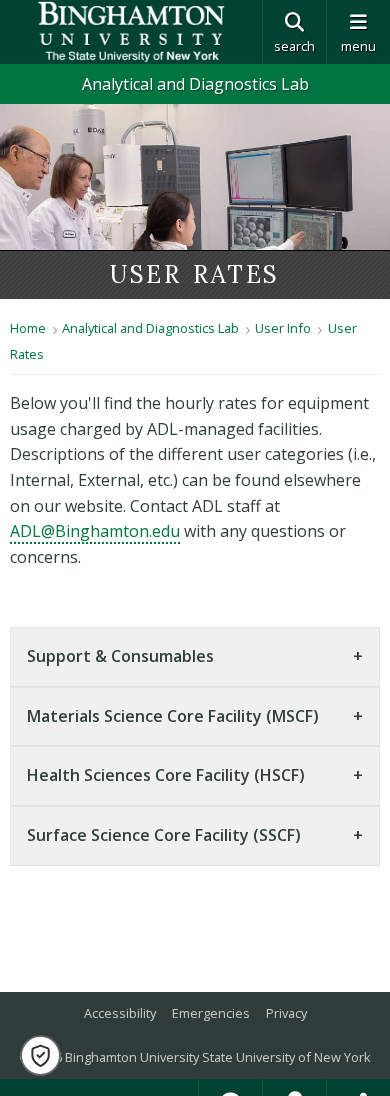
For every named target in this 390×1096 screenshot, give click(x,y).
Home (28, 328)
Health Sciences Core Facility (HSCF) (166, 775)
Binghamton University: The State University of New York (131, 32)
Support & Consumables (120, 656)
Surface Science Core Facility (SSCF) (164, 835)
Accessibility (120, 1013)
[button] (40, 1055)
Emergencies (211, 1013)
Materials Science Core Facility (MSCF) (173, 716)
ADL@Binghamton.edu (95, 531)
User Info (283, 328)
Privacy (286, 1013)
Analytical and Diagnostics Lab (195, 84)
